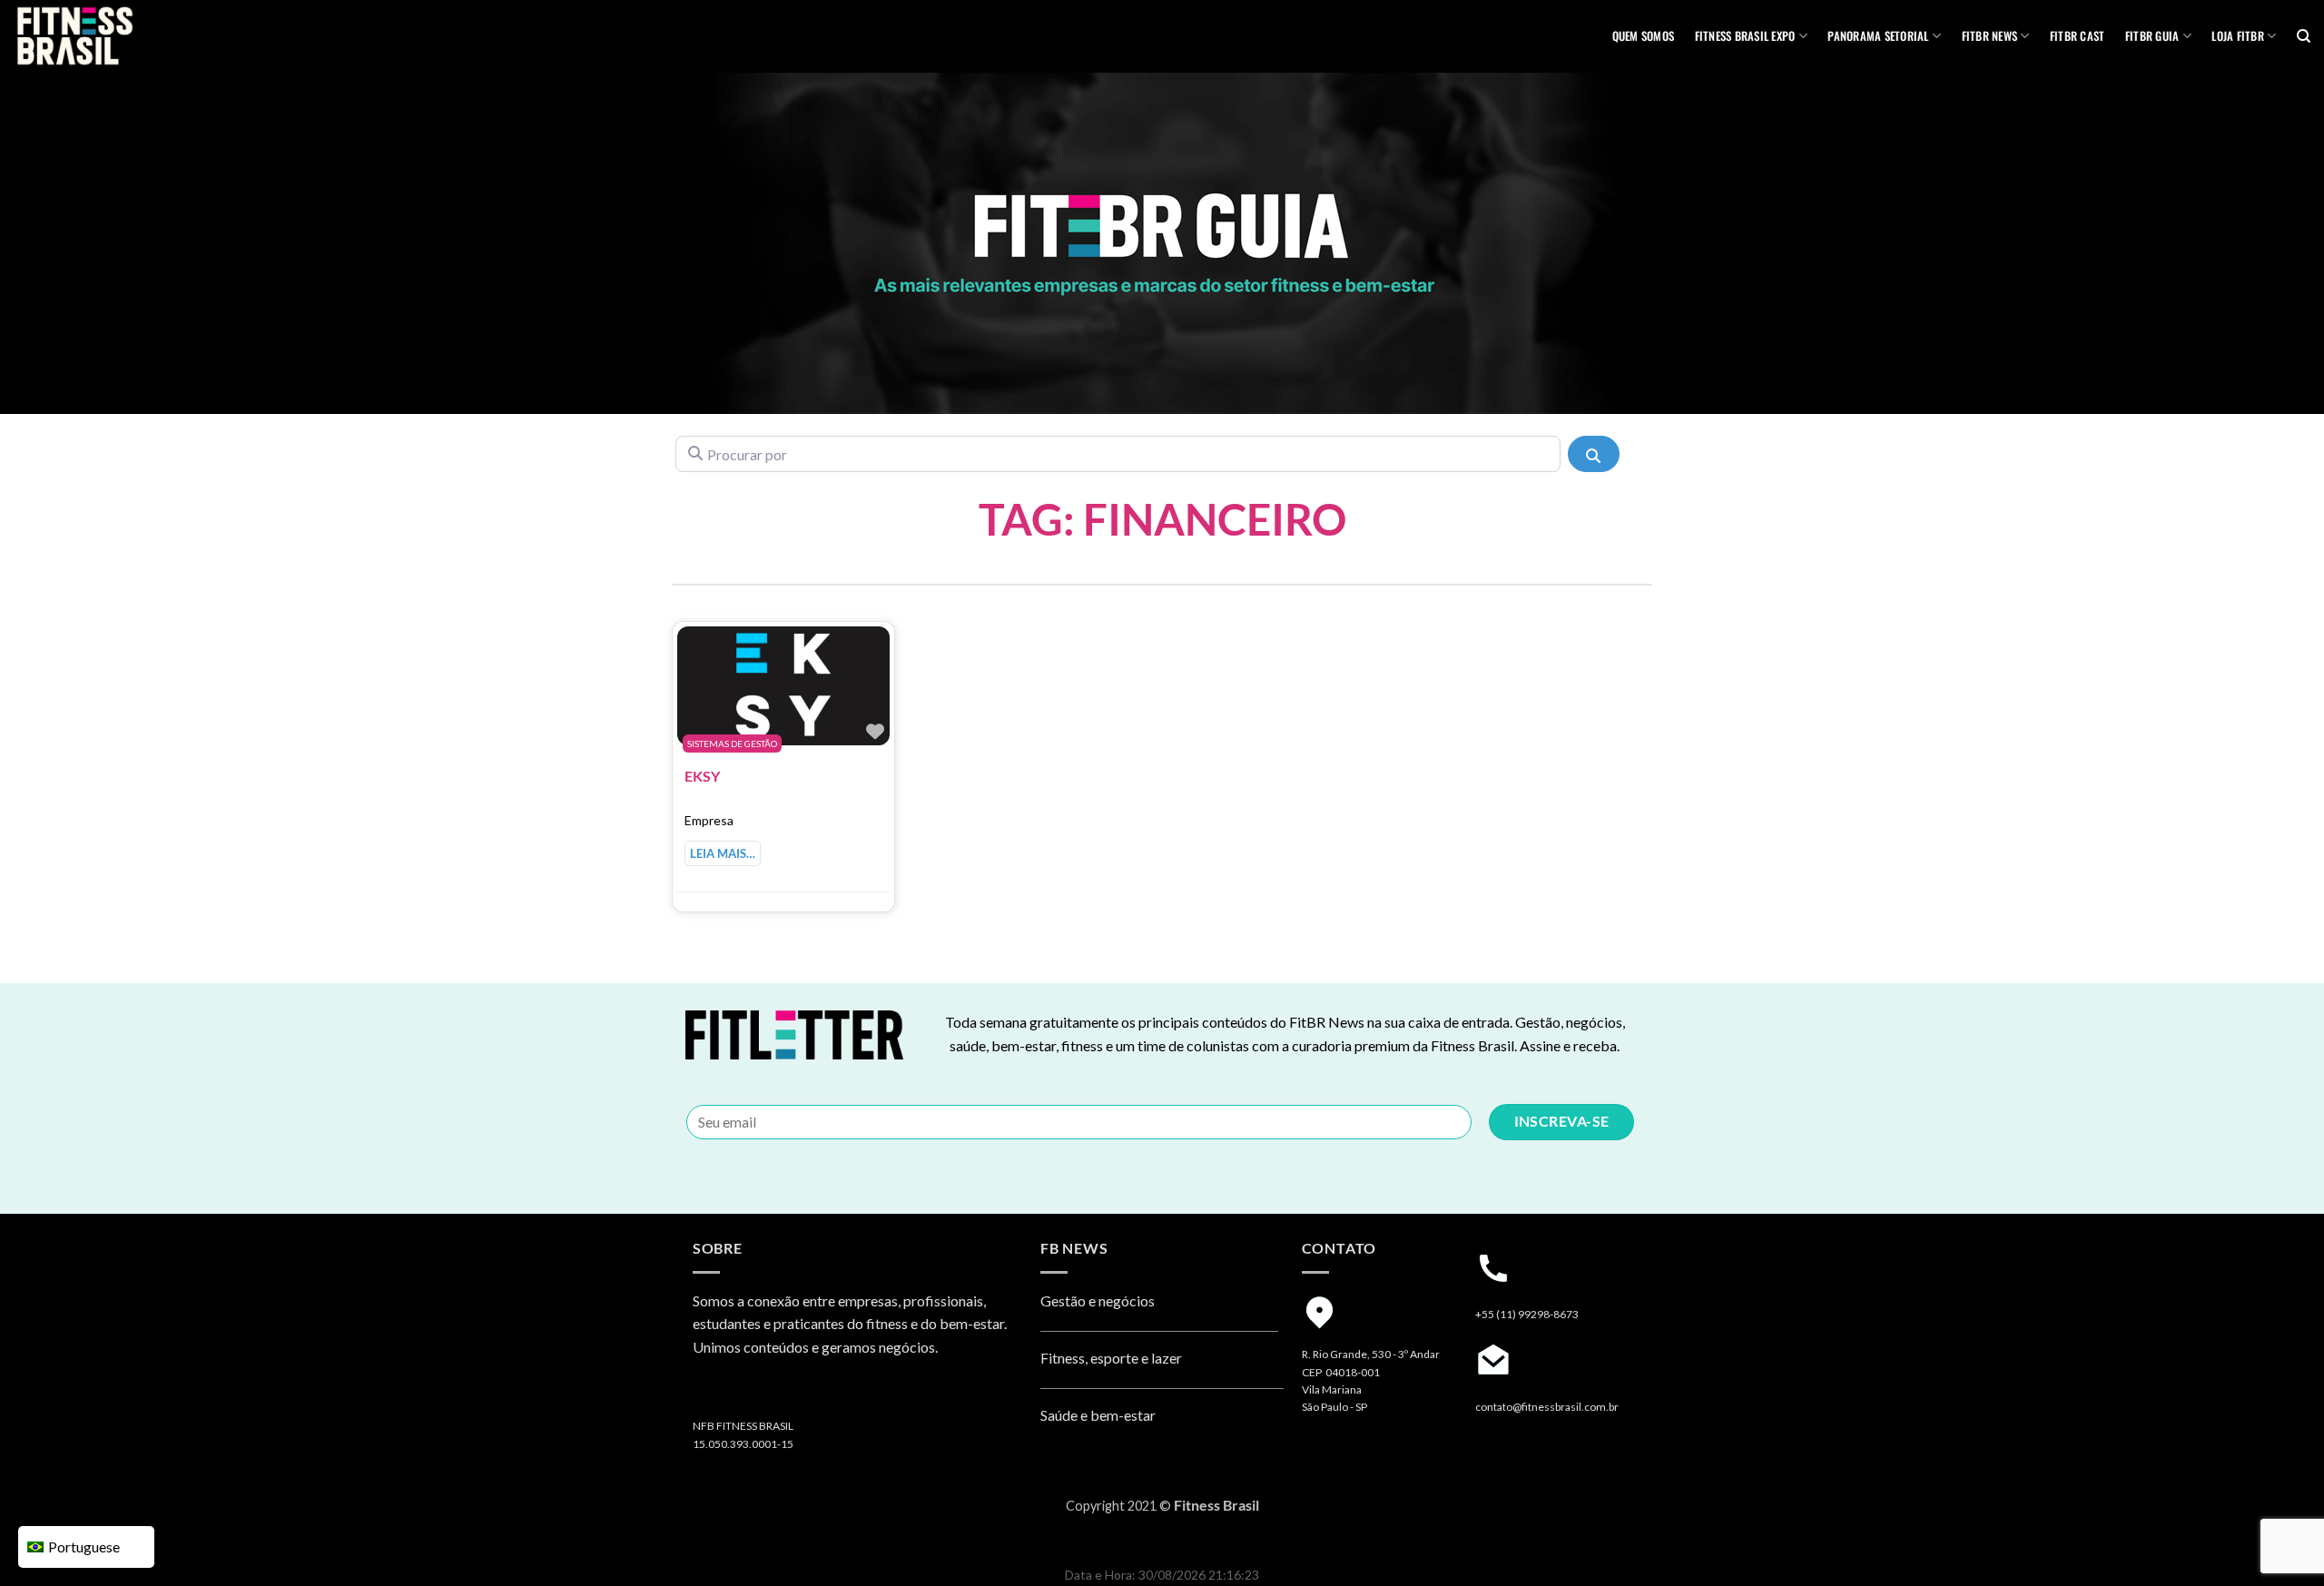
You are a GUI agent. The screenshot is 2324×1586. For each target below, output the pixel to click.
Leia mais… (723, 853)
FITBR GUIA (2152, 36)
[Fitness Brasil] (104, 36)
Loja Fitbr (2238, 36)
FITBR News (1990, 36)
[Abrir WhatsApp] (2279, 1540)
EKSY (702, 776)
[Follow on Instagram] (709, 1394)
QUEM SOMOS (1644, 36)
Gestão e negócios (1098, 1300)
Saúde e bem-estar (1098, 1415)
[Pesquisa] (2304, 36)
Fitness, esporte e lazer (1111, 1358)
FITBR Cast (2078, 36)
